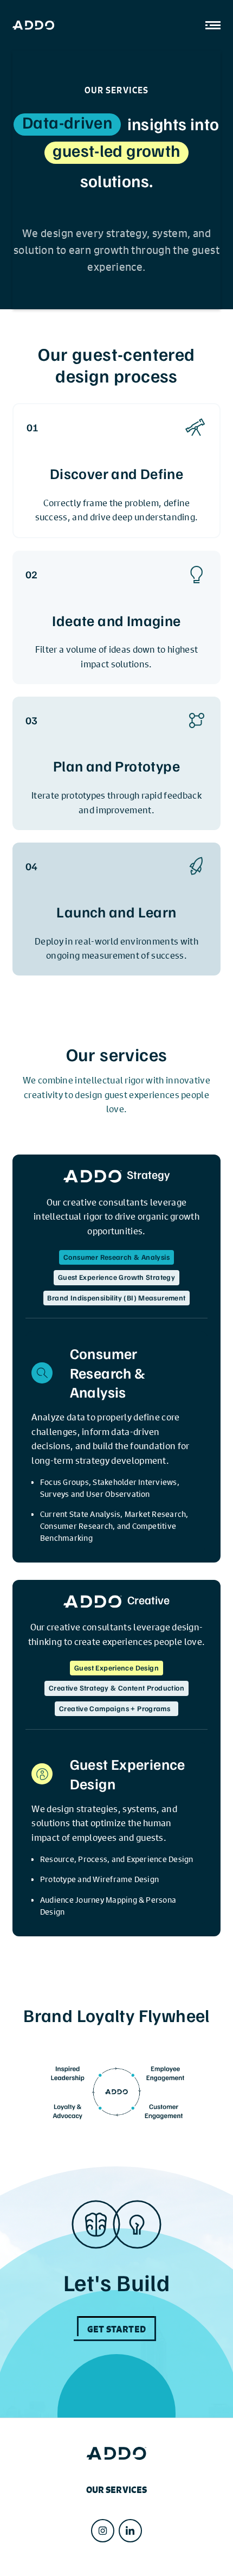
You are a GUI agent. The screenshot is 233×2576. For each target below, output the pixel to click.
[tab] (116, 1256)
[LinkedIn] (130, 2531)
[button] (209, 25)
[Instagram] (103, 2531)
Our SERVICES (117, 2490)
